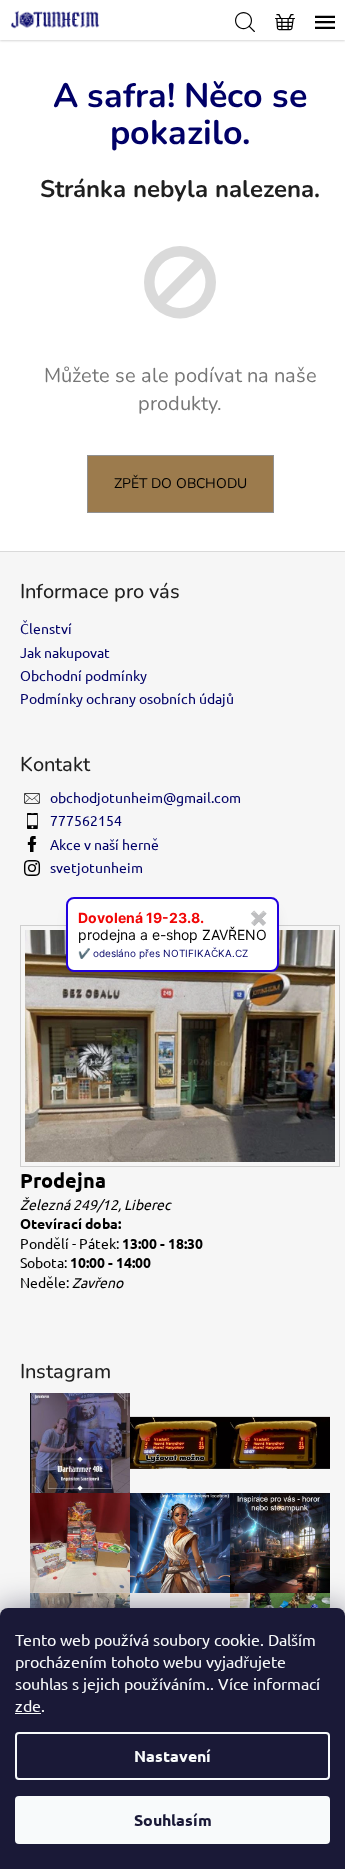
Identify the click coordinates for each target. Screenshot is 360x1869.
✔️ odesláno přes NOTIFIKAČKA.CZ (163, 953)
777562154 (86, 820)
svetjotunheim (96, 867)
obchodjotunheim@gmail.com (145, 797)
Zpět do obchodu (180, 483)
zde (28, 1705)
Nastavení (172, 1755)
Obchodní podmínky (83, 675)
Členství (46, 628)
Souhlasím (173, 1819)
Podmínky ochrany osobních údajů (127, 698)
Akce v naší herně (104, 844)
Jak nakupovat (65, 652)
